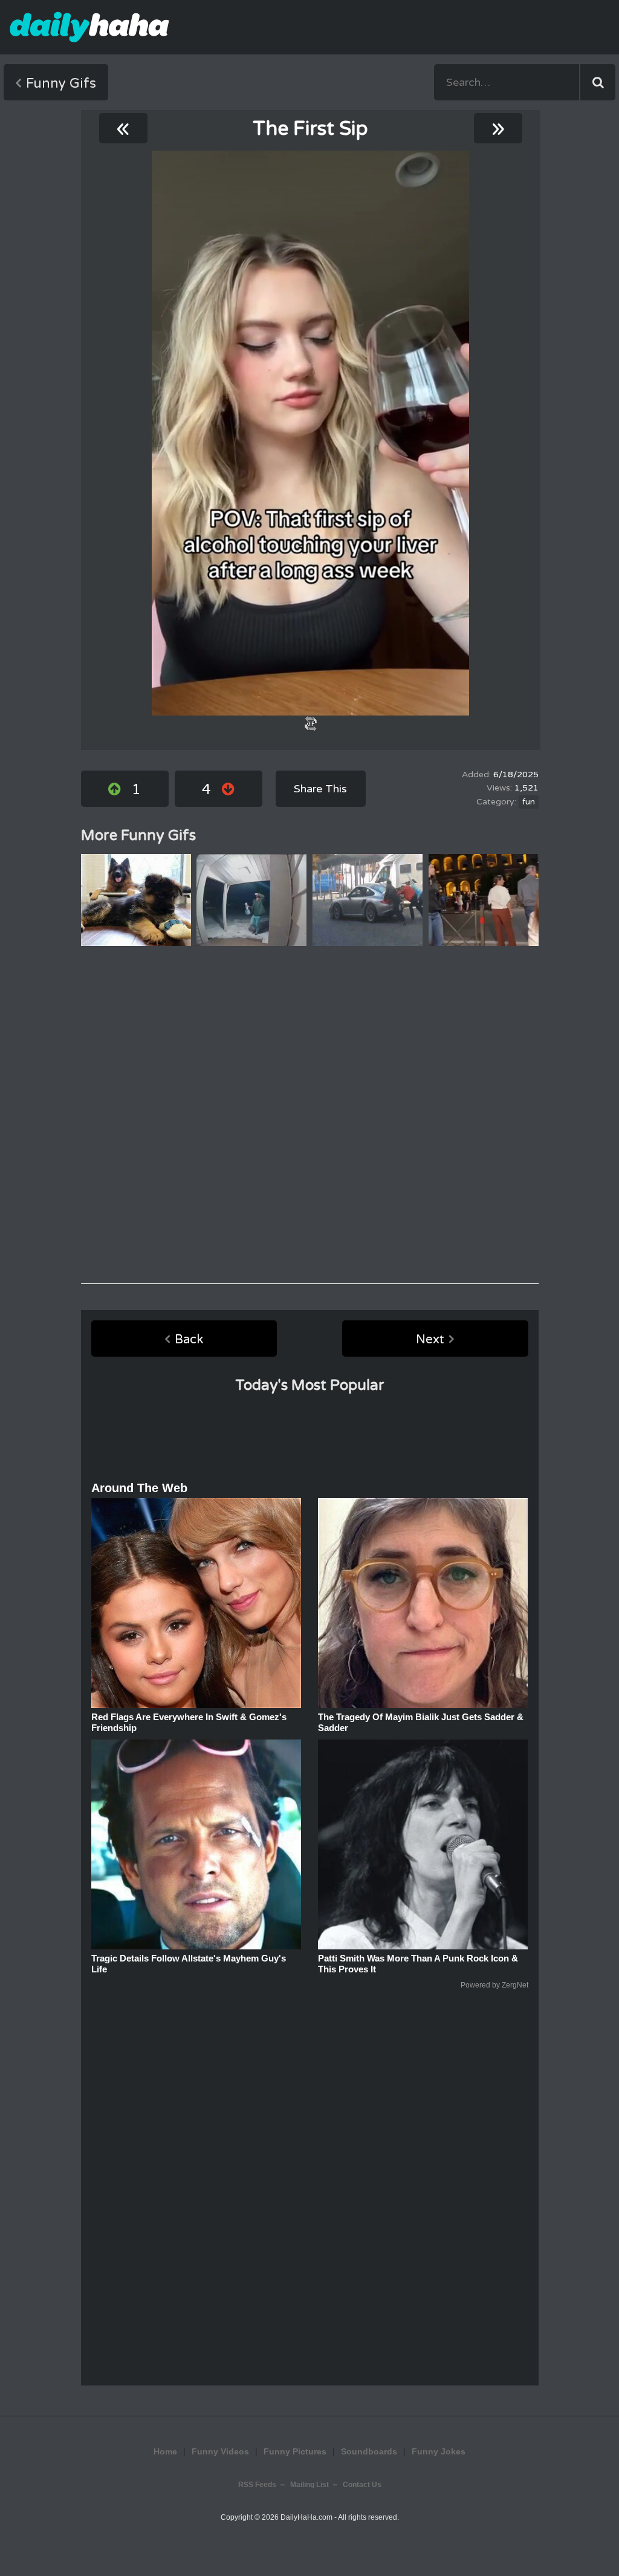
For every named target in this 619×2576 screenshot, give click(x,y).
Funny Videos (220, 2451)
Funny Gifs (61, 83)
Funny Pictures (295, 2451)
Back (189, 1340)
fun (529, 802)
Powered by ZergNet (494, 1985)
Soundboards (369, 2451)
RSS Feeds (257, 2485)
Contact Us (362, 2485)
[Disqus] (310, 1115)
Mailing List (309, 2485)
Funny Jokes (439, 2451)
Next (430, 1340)
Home (165, 2451)
